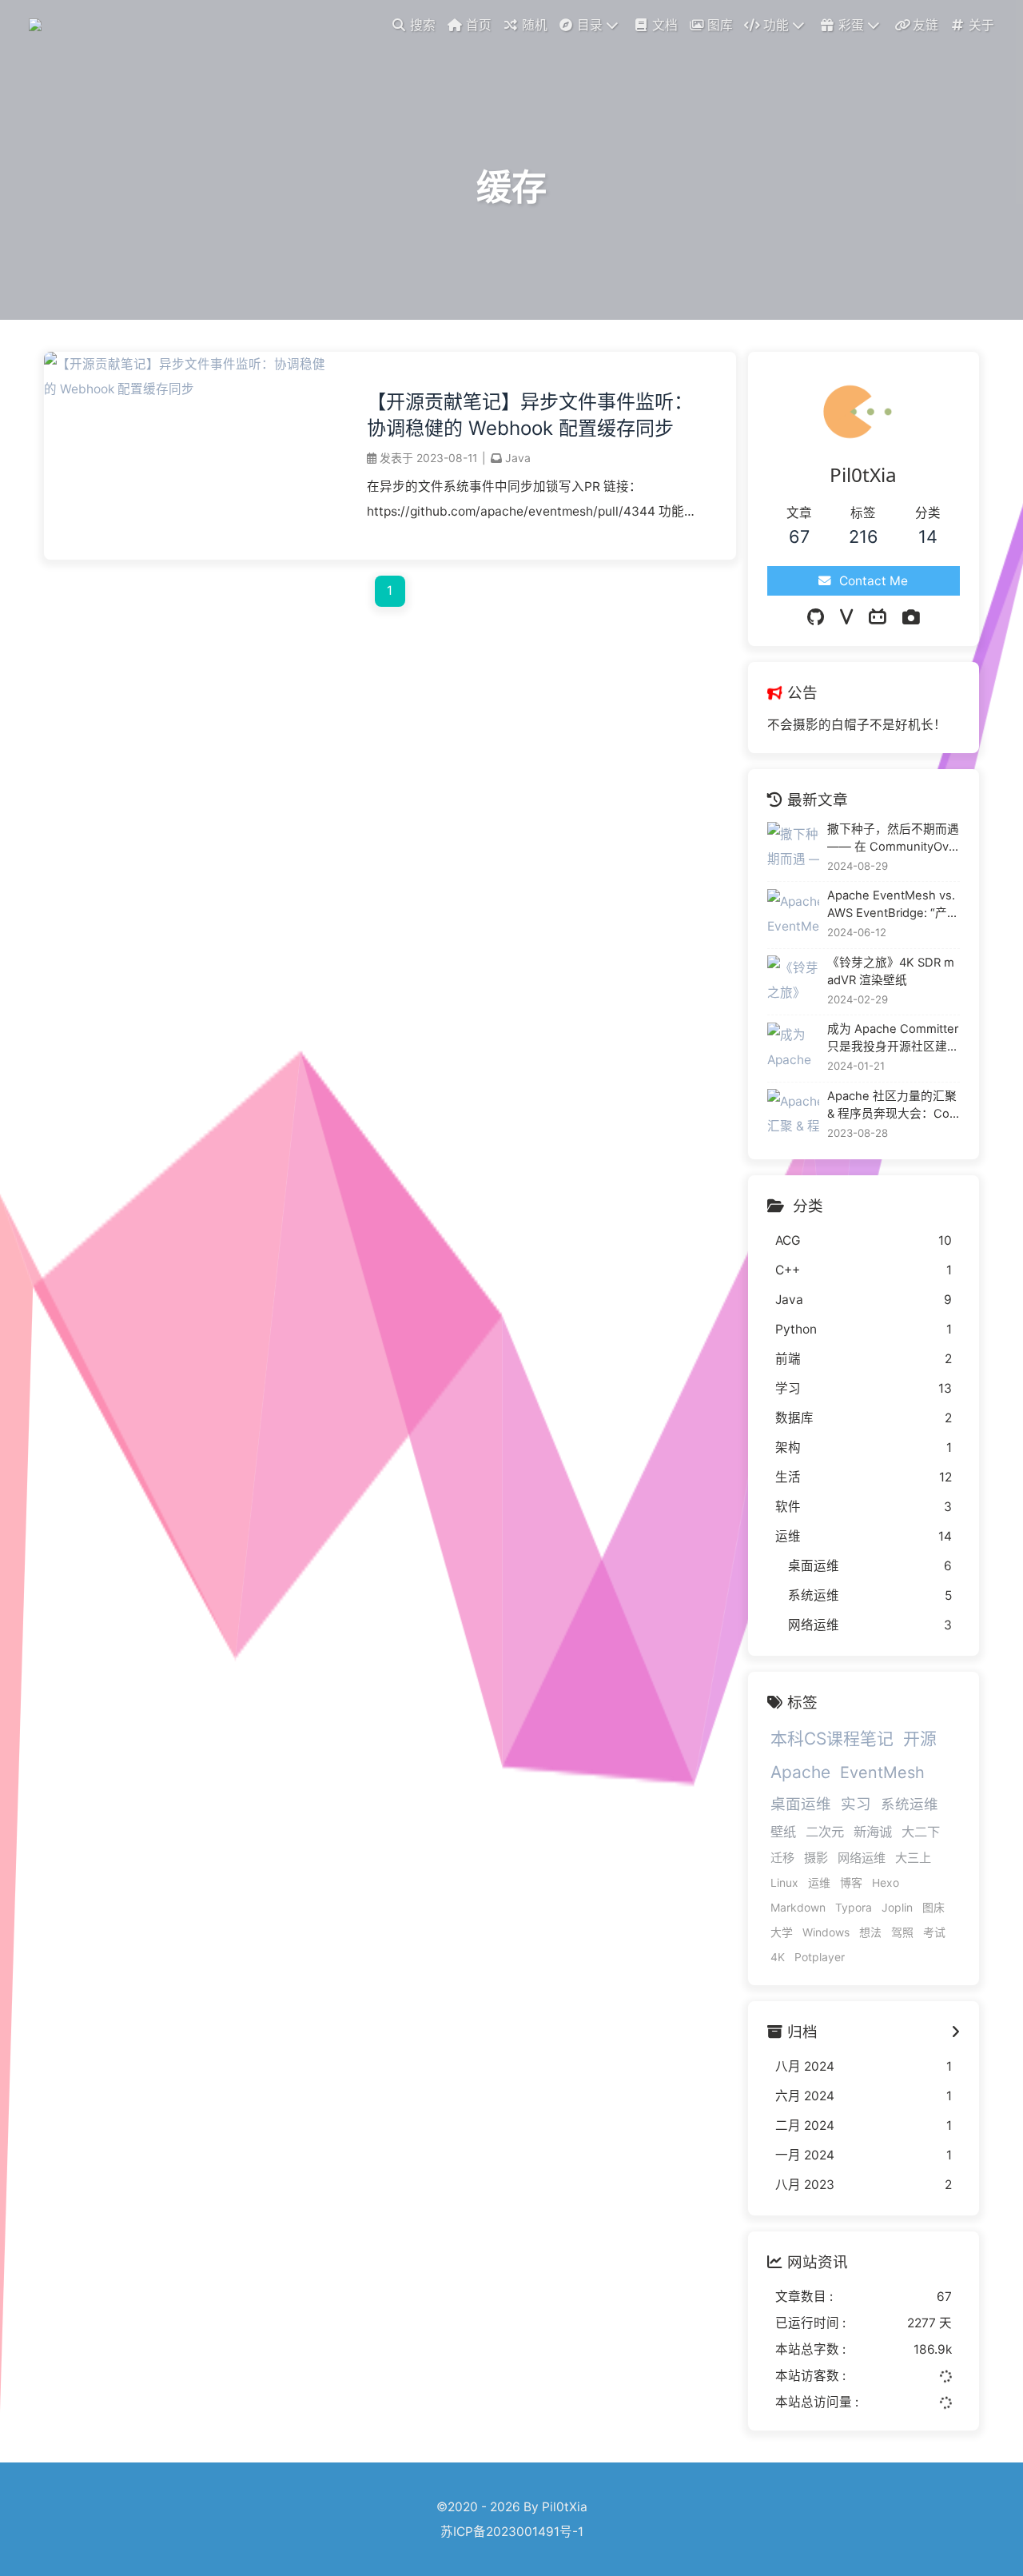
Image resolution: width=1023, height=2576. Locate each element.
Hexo (886, 1882)
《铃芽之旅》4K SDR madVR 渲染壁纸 (891, 971)
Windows (826, 1932)
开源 (920, 1739)
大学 (782, 1932)
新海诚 (873, 1832)
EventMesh (882, 1772)
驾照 (902, 1932)
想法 (870, 1932)
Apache (800, 1772)
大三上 (913, 1858)
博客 (851, 1882)
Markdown (798, 1907)
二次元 (825, 1832)
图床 (933, 1907)
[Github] (816, 617)
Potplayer (820, 1957)
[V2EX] (846, 617)
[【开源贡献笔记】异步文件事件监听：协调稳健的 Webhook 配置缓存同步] (189, 389)
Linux (784, 1882)
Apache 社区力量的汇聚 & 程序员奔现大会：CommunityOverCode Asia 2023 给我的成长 (894, 1106)
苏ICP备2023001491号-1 (512, 2532)
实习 (856, 1804)
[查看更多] (955, 2032)
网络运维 (862, 1858)
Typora (854, 1907)
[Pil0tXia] (38, 24)
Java (518, 458)
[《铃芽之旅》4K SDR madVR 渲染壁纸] (793, 981)
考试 (934, 1932)
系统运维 (910, 1804)
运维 (819, 1882)
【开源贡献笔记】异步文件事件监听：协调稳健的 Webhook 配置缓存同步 (530, 415)
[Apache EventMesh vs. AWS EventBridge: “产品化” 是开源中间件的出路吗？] (793, 915)
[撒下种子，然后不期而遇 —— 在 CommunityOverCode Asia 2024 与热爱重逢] (793, 848)
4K (778, 1957)
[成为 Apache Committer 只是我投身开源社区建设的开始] (793, 1049)
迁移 (782, 1858)
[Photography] (911, 617)
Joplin (897, 1907)
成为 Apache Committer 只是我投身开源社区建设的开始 (893, 1039)
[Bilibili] (878, 617)
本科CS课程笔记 (832, 1739)
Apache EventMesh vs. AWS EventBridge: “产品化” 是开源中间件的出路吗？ (893, 905)
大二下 (921, 1832)
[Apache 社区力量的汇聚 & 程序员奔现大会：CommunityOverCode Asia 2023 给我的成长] (793, 1115)
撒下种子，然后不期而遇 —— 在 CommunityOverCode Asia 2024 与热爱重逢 (894, 839)
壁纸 (783, 1832)
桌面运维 (801, 1804)
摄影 (816, 1858)
